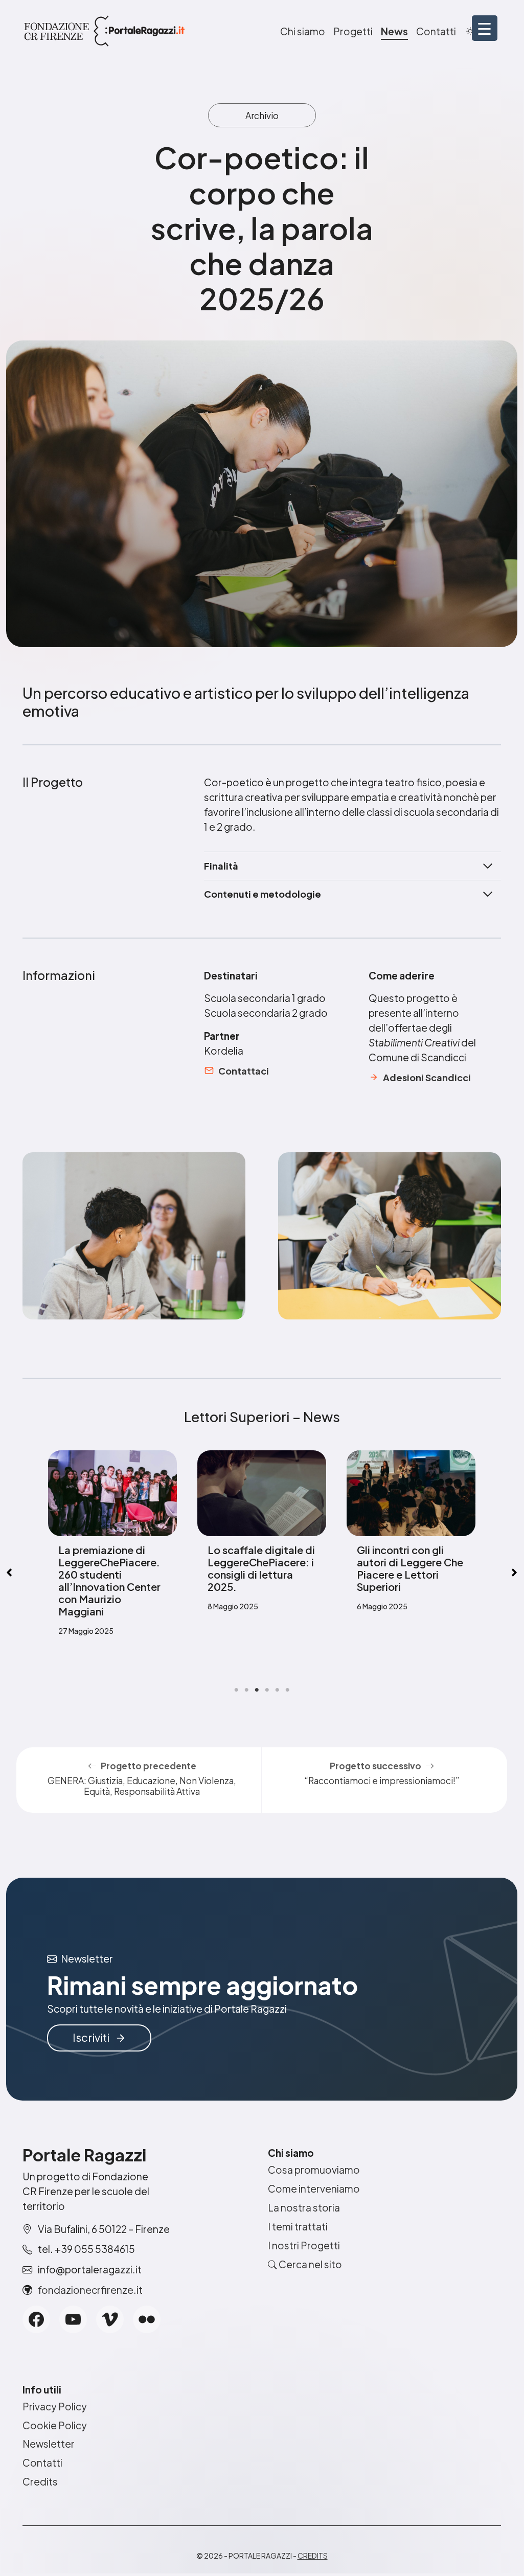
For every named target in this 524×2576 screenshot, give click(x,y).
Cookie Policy (55, 2425)
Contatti (436, 31)
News (394, 31)
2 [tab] (246, 1690)
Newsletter (49, 2444)
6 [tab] (287, 1690)
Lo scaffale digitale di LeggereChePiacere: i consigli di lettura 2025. (112, 1568)
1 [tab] (236, 1690)
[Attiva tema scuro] (470, 31)
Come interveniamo (314, 2189)
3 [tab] (257, 1690)
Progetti (353, 31)
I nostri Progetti (304, 2245)
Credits (40, 2481)
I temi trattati (298, 2226)
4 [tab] (267, 1690)
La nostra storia (304, 2207)
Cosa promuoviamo (314, 2170)
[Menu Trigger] (485, 28)
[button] (514, 1572)
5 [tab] (277, 1690)
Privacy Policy (55, 2406)
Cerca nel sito (310, 2264)
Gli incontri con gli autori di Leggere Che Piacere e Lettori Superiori (261, 1568)
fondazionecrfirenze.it (90, 2290)
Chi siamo (303, 31)
